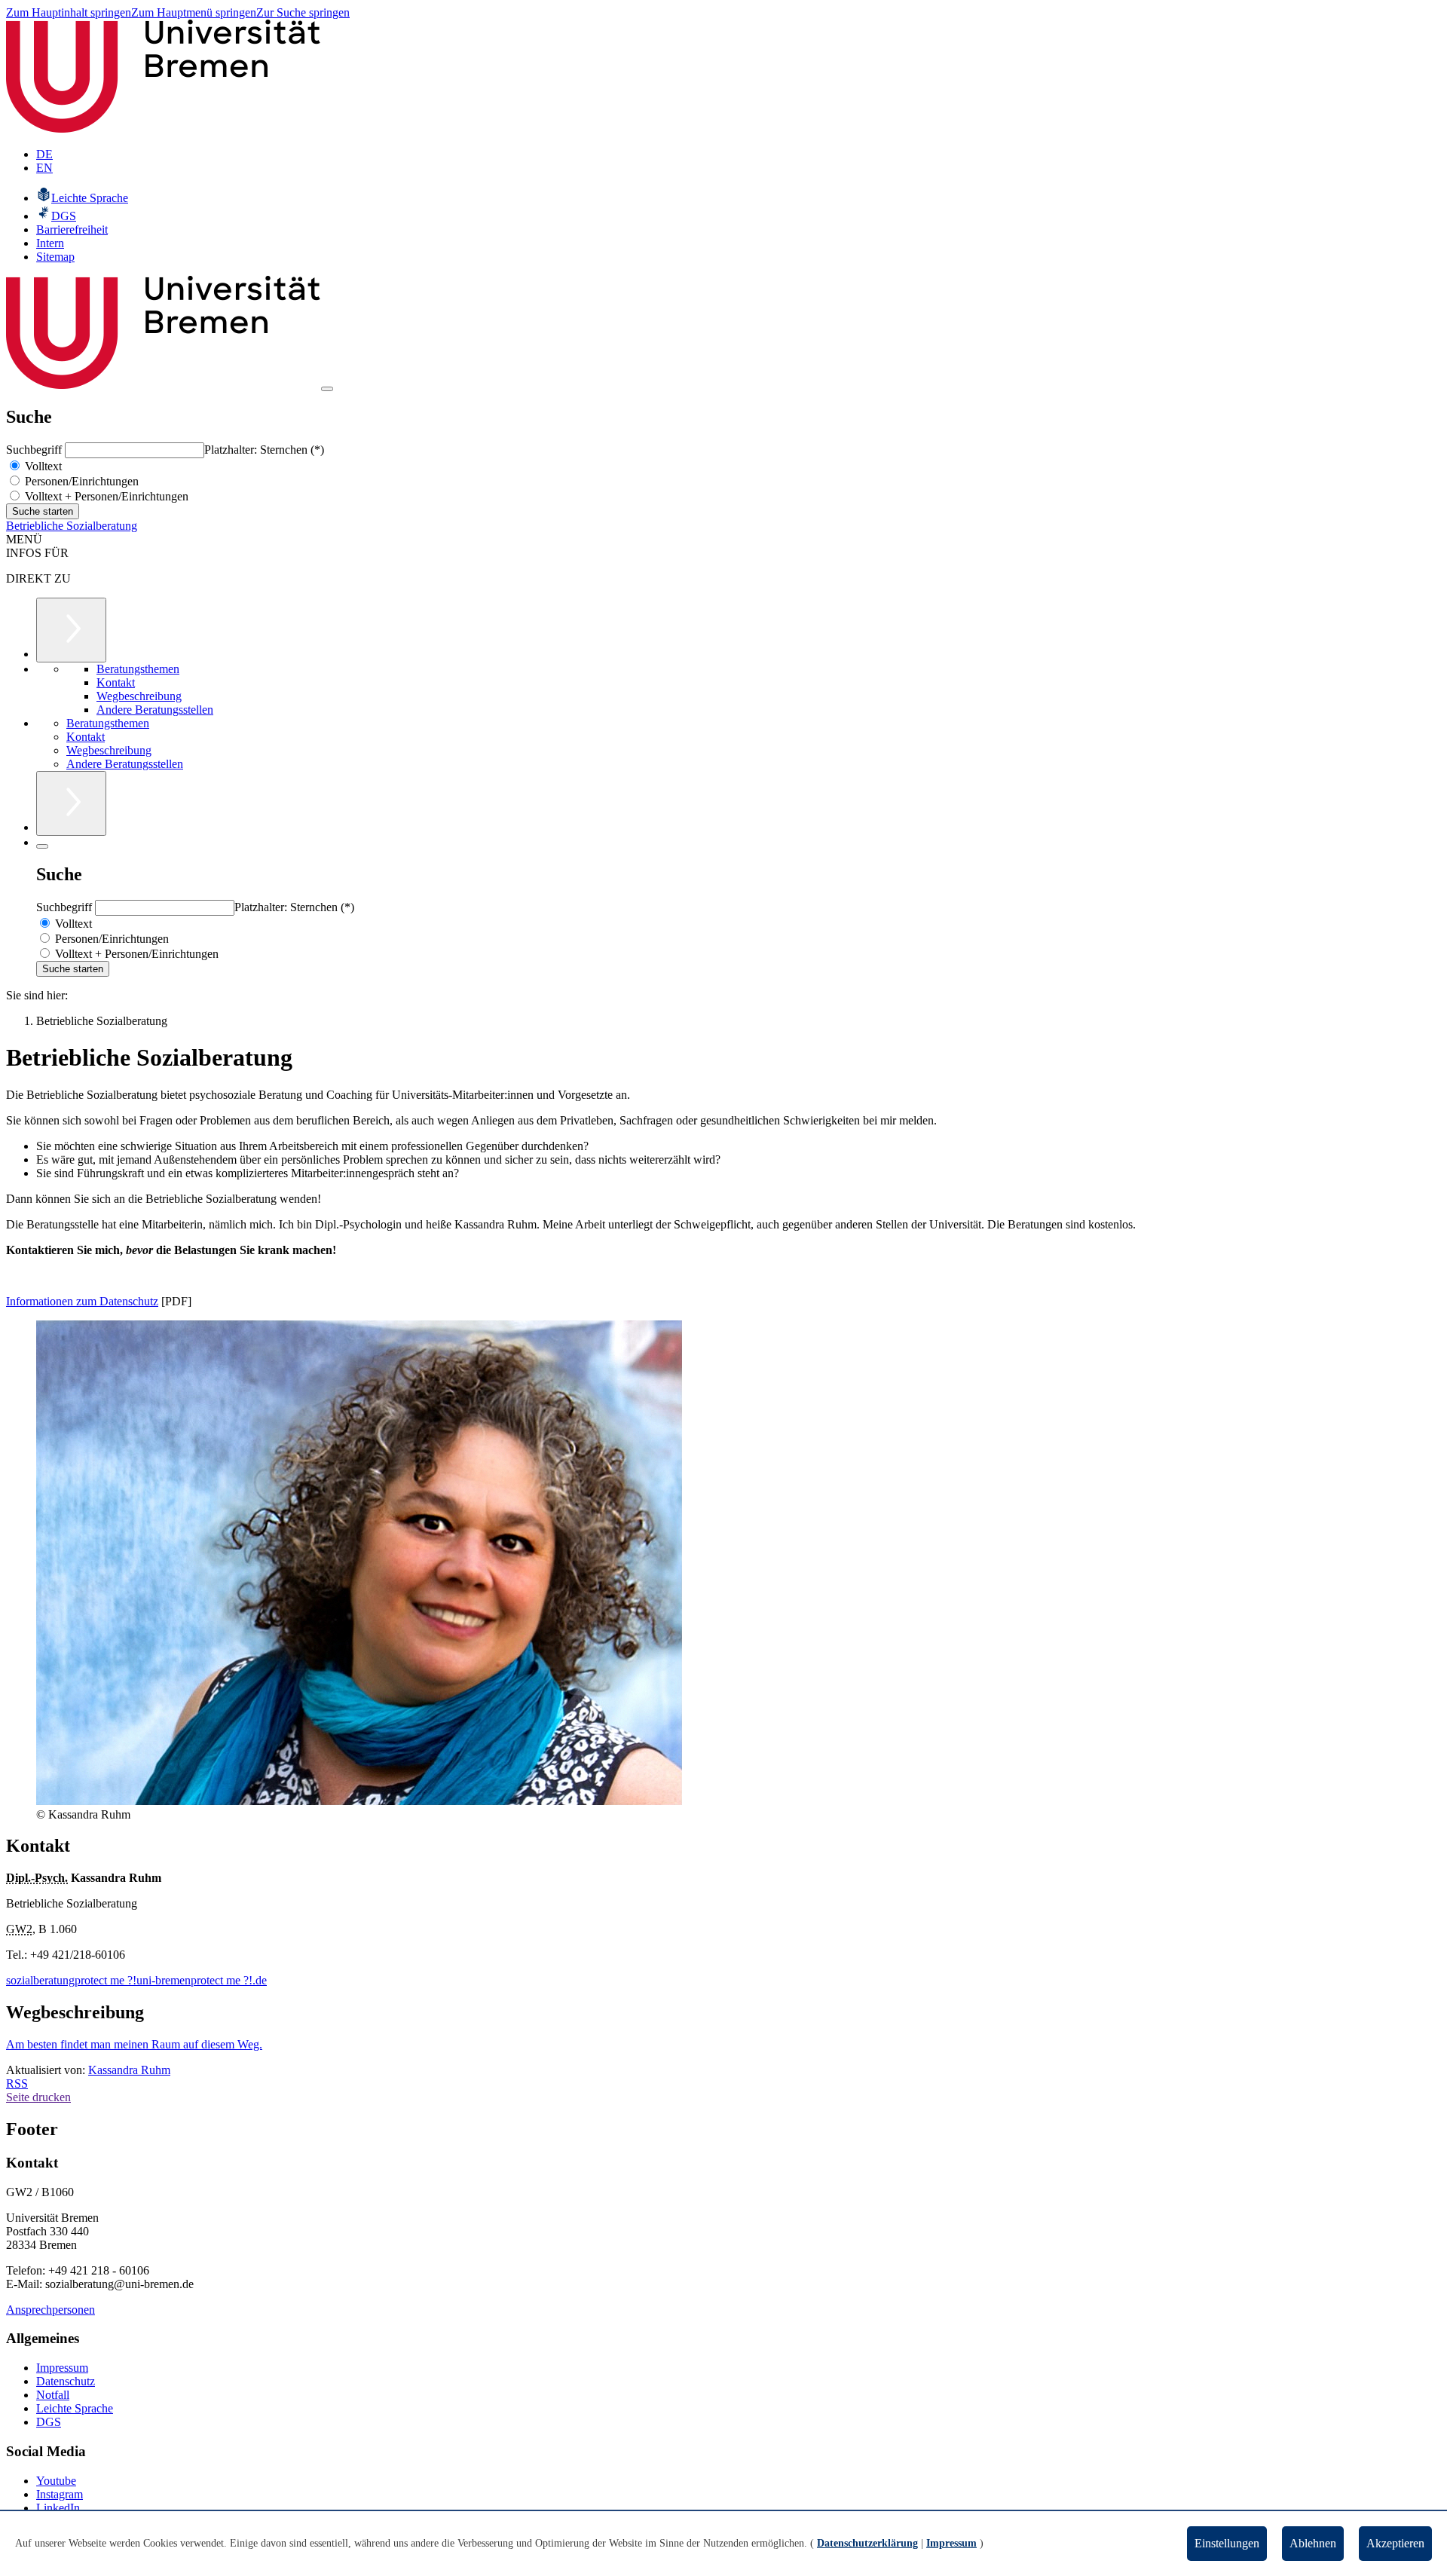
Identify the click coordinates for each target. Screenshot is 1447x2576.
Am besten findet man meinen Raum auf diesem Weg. (134, 2044)
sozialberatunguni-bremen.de (136, 1980)
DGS (49, 2422)
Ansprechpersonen (50, 2310)
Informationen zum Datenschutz (82, 1301)
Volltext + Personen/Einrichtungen (105, 496)
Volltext (42, 466)
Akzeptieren (1395, 2543)
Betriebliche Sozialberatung (72, 526)
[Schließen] (42, 846)
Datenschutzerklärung (867, 2543)
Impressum (62, 2368)
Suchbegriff (35, 450)
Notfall (53, 2395)
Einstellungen (1227, 2543)
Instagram (60, 2494)
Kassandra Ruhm (129, 2070)
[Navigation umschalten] (327, 389)
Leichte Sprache (75, 2408)
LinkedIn (58, 2508)
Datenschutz (66, 2381)
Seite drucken (38, 2097)
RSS (17, 2083)
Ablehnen (1313, 2543)
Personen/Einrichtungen (80, 481)
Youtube (56, 2481)
